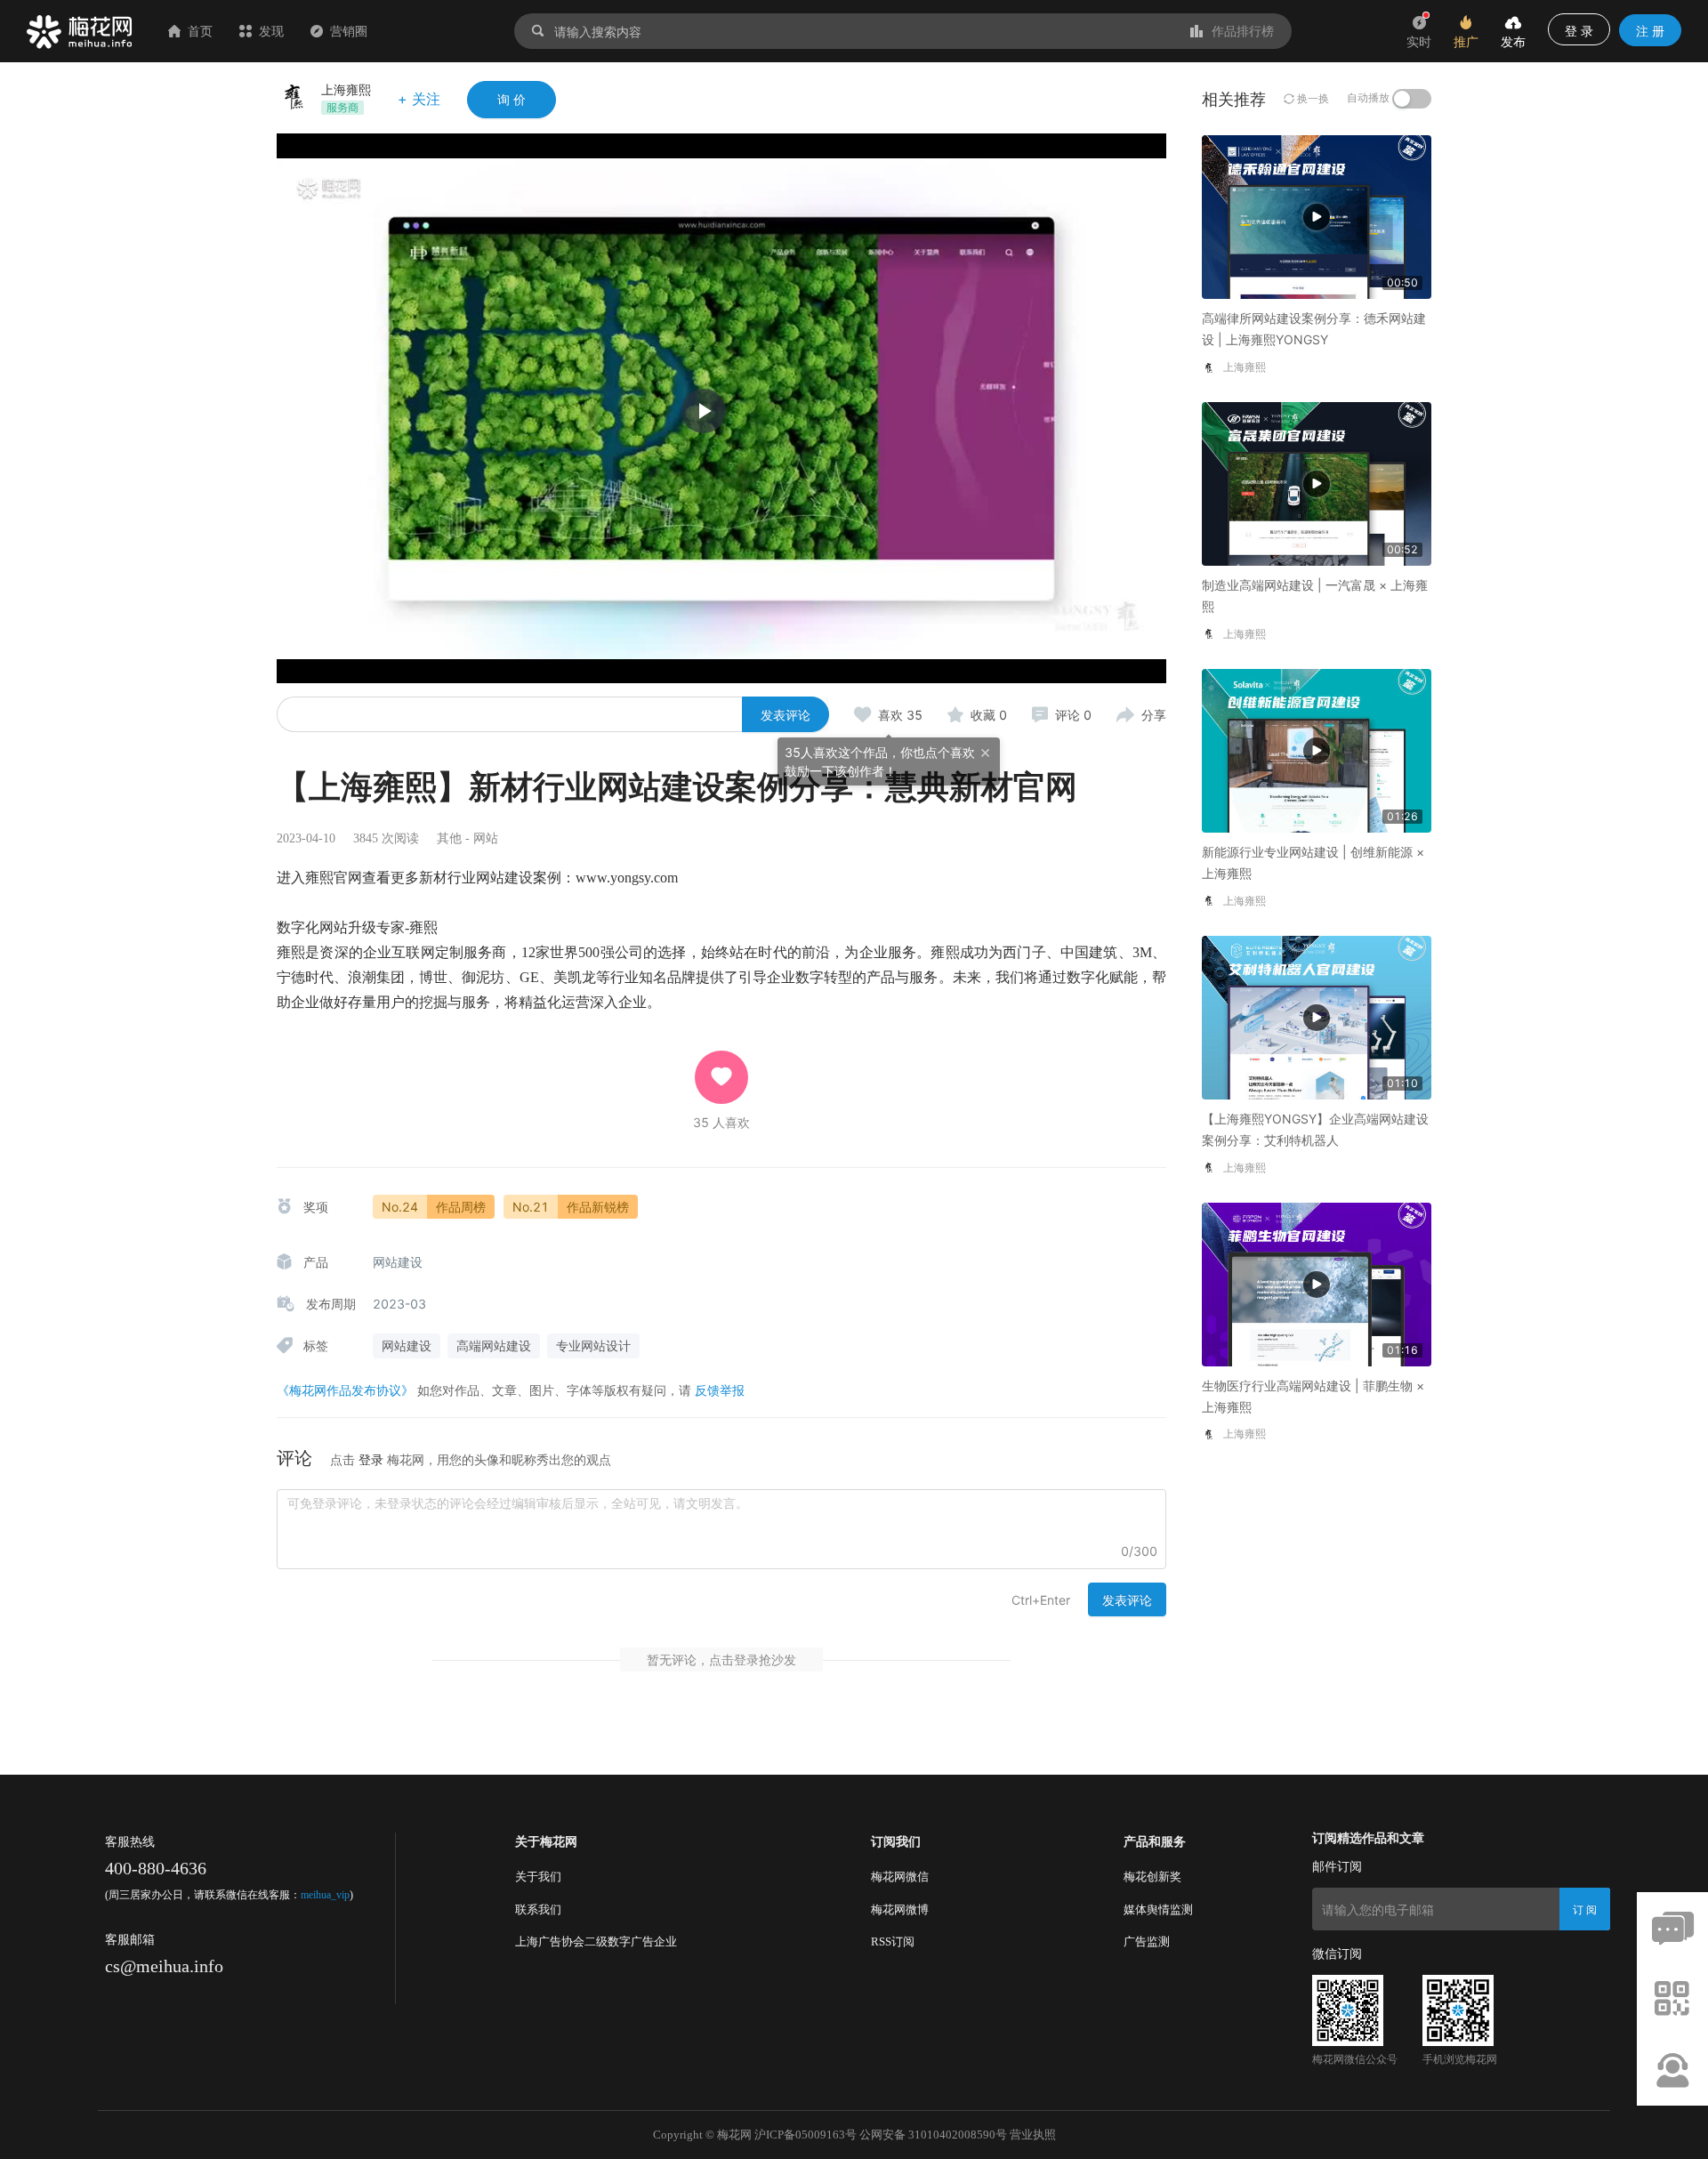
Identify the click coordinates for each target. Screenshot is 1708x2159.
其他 (449, 838)
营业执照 (1033, 2135)
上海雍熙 (346, 89)
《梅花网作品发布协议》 (345, 1390)
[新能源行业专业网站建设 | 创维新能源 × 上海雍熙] (1317, 749)
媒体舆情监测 (1158, 1909)
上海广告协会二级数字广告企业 (596, 1941)
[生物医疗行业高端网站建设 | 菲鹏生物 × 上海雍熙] (1317, 1282)
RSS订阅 (893, 1941)
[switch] (1412, 99)
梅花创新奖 (1152, 1877)
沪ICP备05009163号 (806, 2135)
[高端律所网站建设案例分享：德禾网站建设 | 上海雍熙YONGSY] (1317, 216)
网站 (486, 838)
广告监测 (1147, 1941)
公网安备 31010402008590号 (933, 2135)
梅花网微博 (900, 1909)
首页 (200, 31)
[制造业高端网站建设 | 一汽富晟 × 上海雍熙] (1317, 483)
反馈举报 (720, 1390)
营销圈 (349, 31)
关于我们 (538, 1877)
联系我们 (538, 1909)
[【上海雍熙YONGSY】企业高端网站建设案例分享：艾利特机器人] (1317, 1016)
